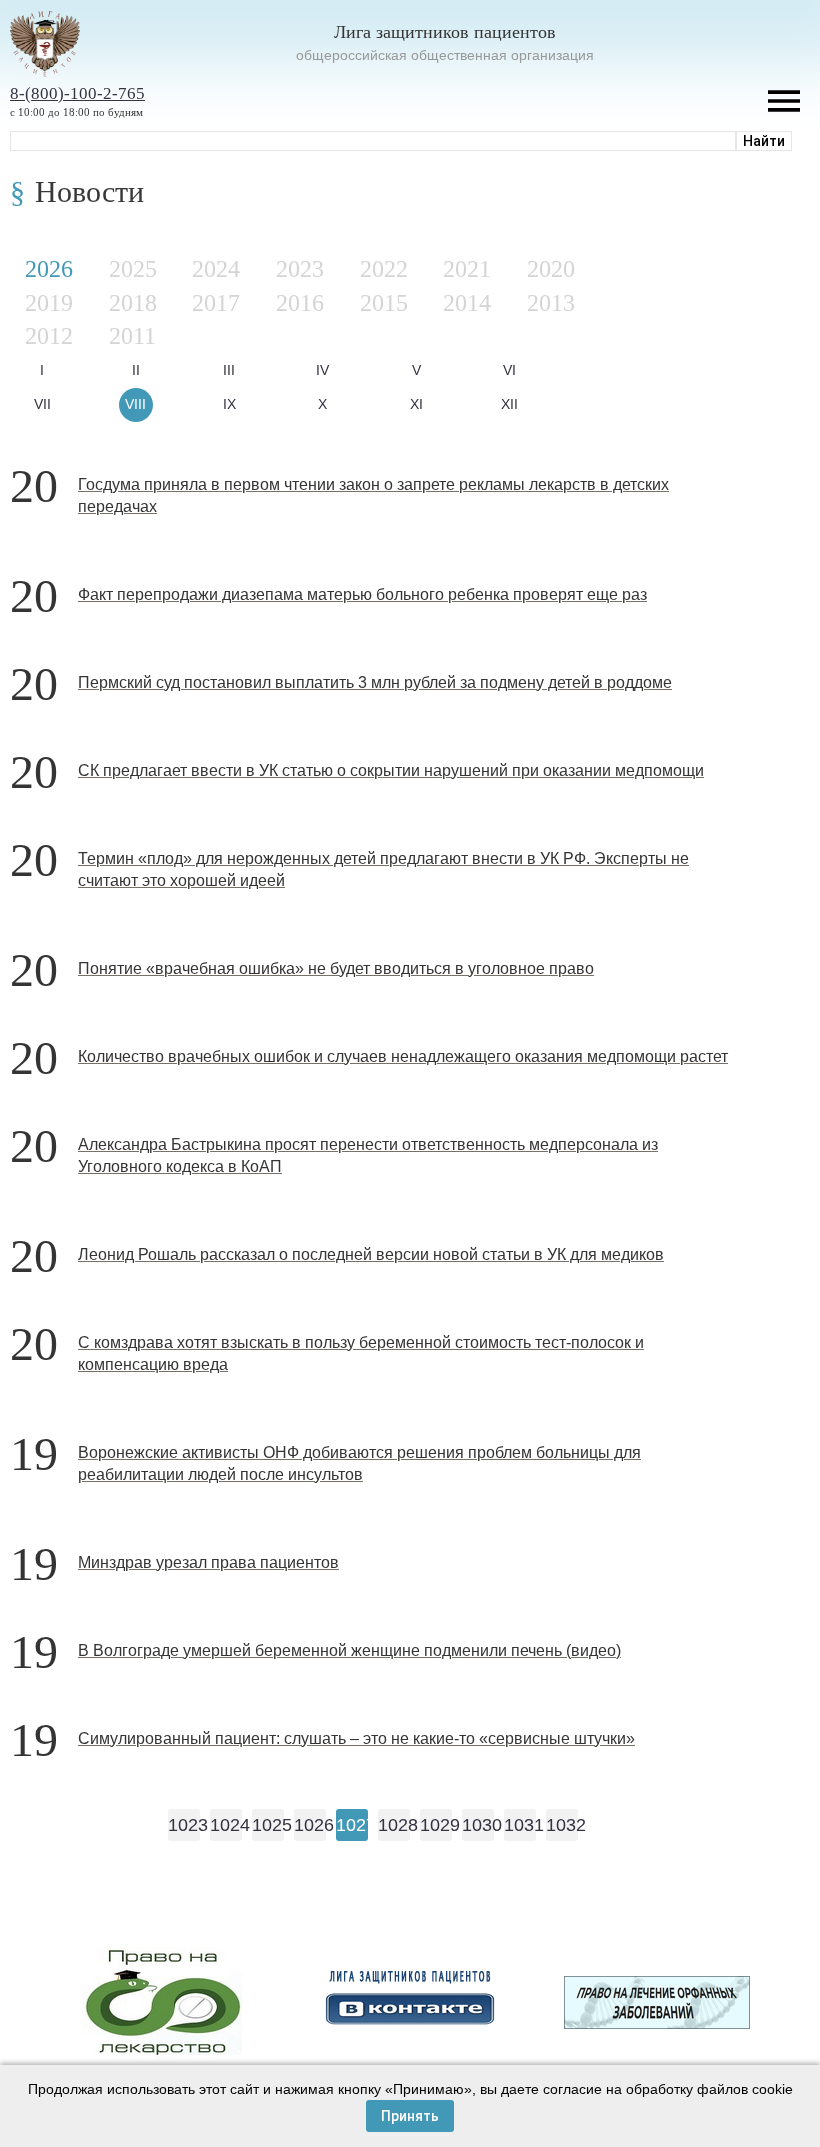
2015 (384, 303)
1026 (310, 1825)
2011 (132, 336)
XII (509, 404)
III (229, 370)
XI (416, 404)
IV (322, 370)
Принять (410, 2116)
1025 (268, 1825)
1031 (520, 1825)
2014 (467, 303)
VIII (135, 404)
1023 (184, 1825)
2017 (216, 303)
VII (42, 404)
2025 (133, 269)
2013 (551, 303)
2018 (133, 303)
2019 (49, 303)
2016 (300, 303)
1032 (562, 1825)
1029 (436, 1825)
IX (229, 404)
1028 (394, 1825)
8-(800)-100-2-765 (77, 93)
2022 (384, 269)
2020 (551, 269)
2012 (49, 336)
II (136, 370)
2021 (467, 269)
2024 (216, 269)
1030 (478, 1825)
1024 (226, 1825)
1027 (352, 1825)
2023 (300, 269)
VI (509, 370)
